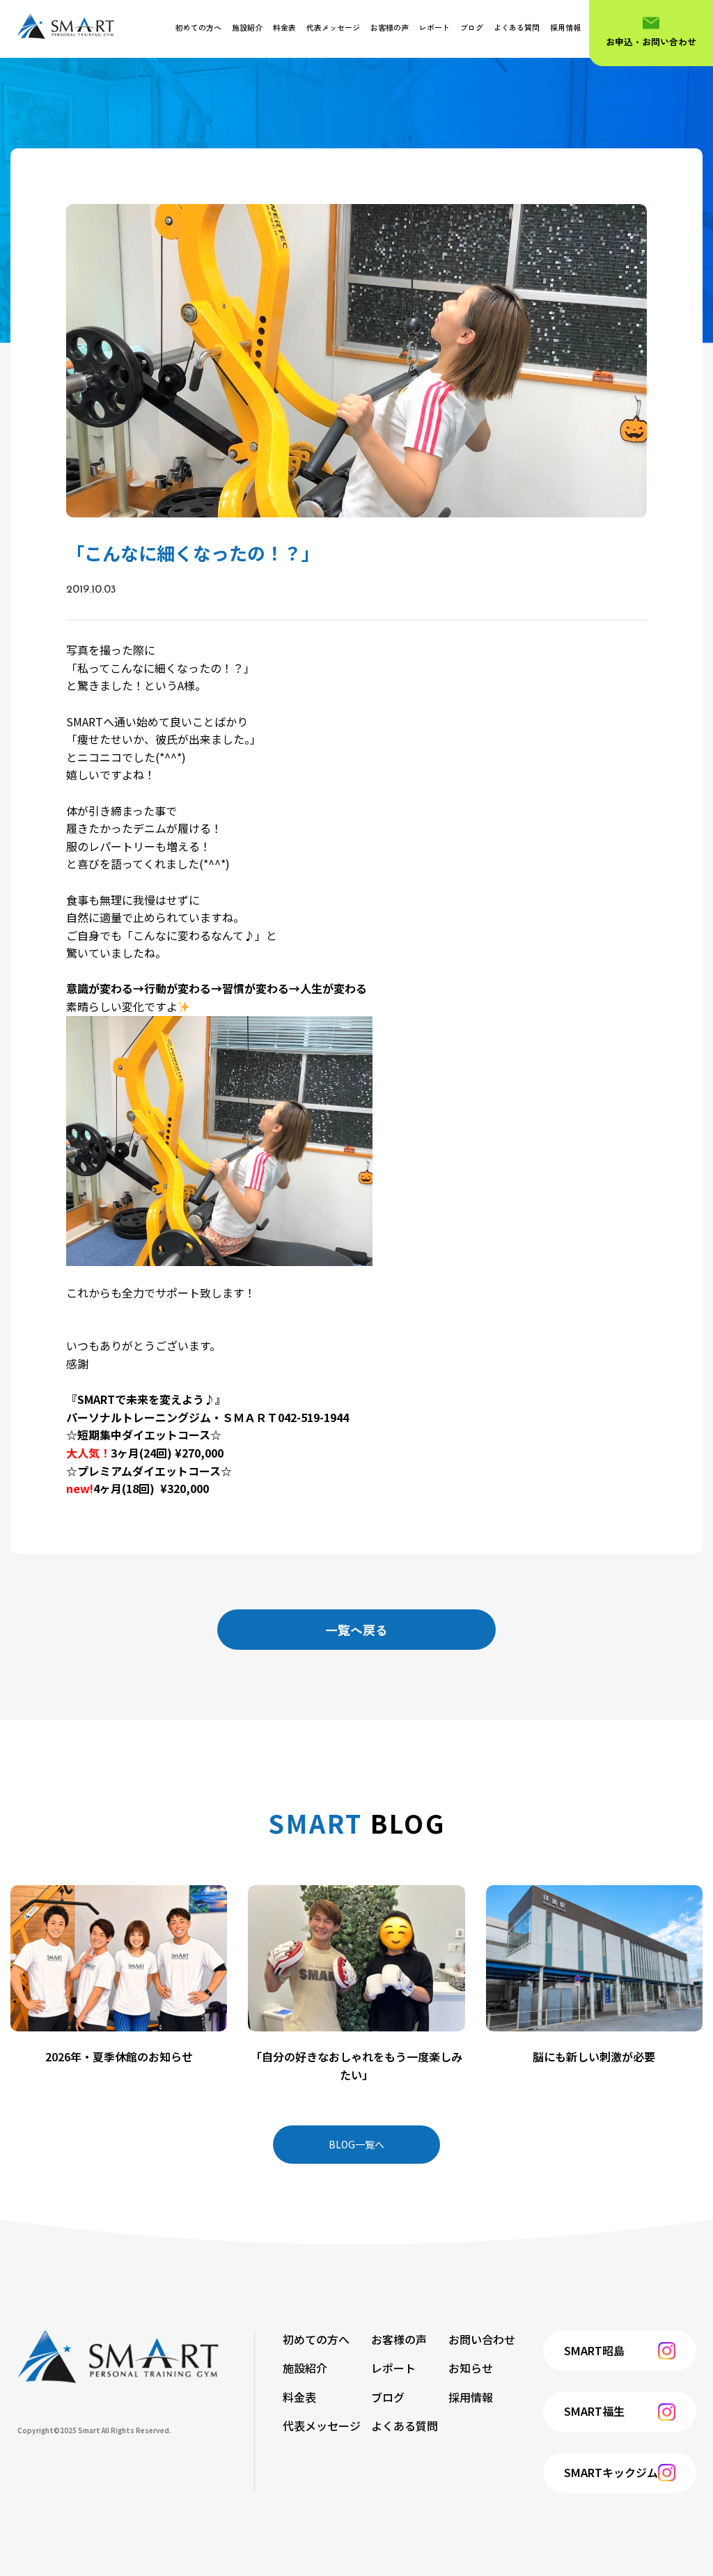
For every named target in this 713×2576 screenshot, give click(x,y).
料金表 (284, 27)
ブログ (472, 27)
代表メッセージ (333, 27)
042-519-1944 (313, 1417)
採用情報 (565, 27)
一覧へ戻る (356, 1630)
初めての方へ (198, 27)
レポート (434, 27)
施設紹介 (247, 27)
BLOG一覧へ (356, 2144)
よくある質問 (517, 27)
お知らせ (471, 2368)
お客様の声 (390, 27)
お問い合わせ (482, 2339)
